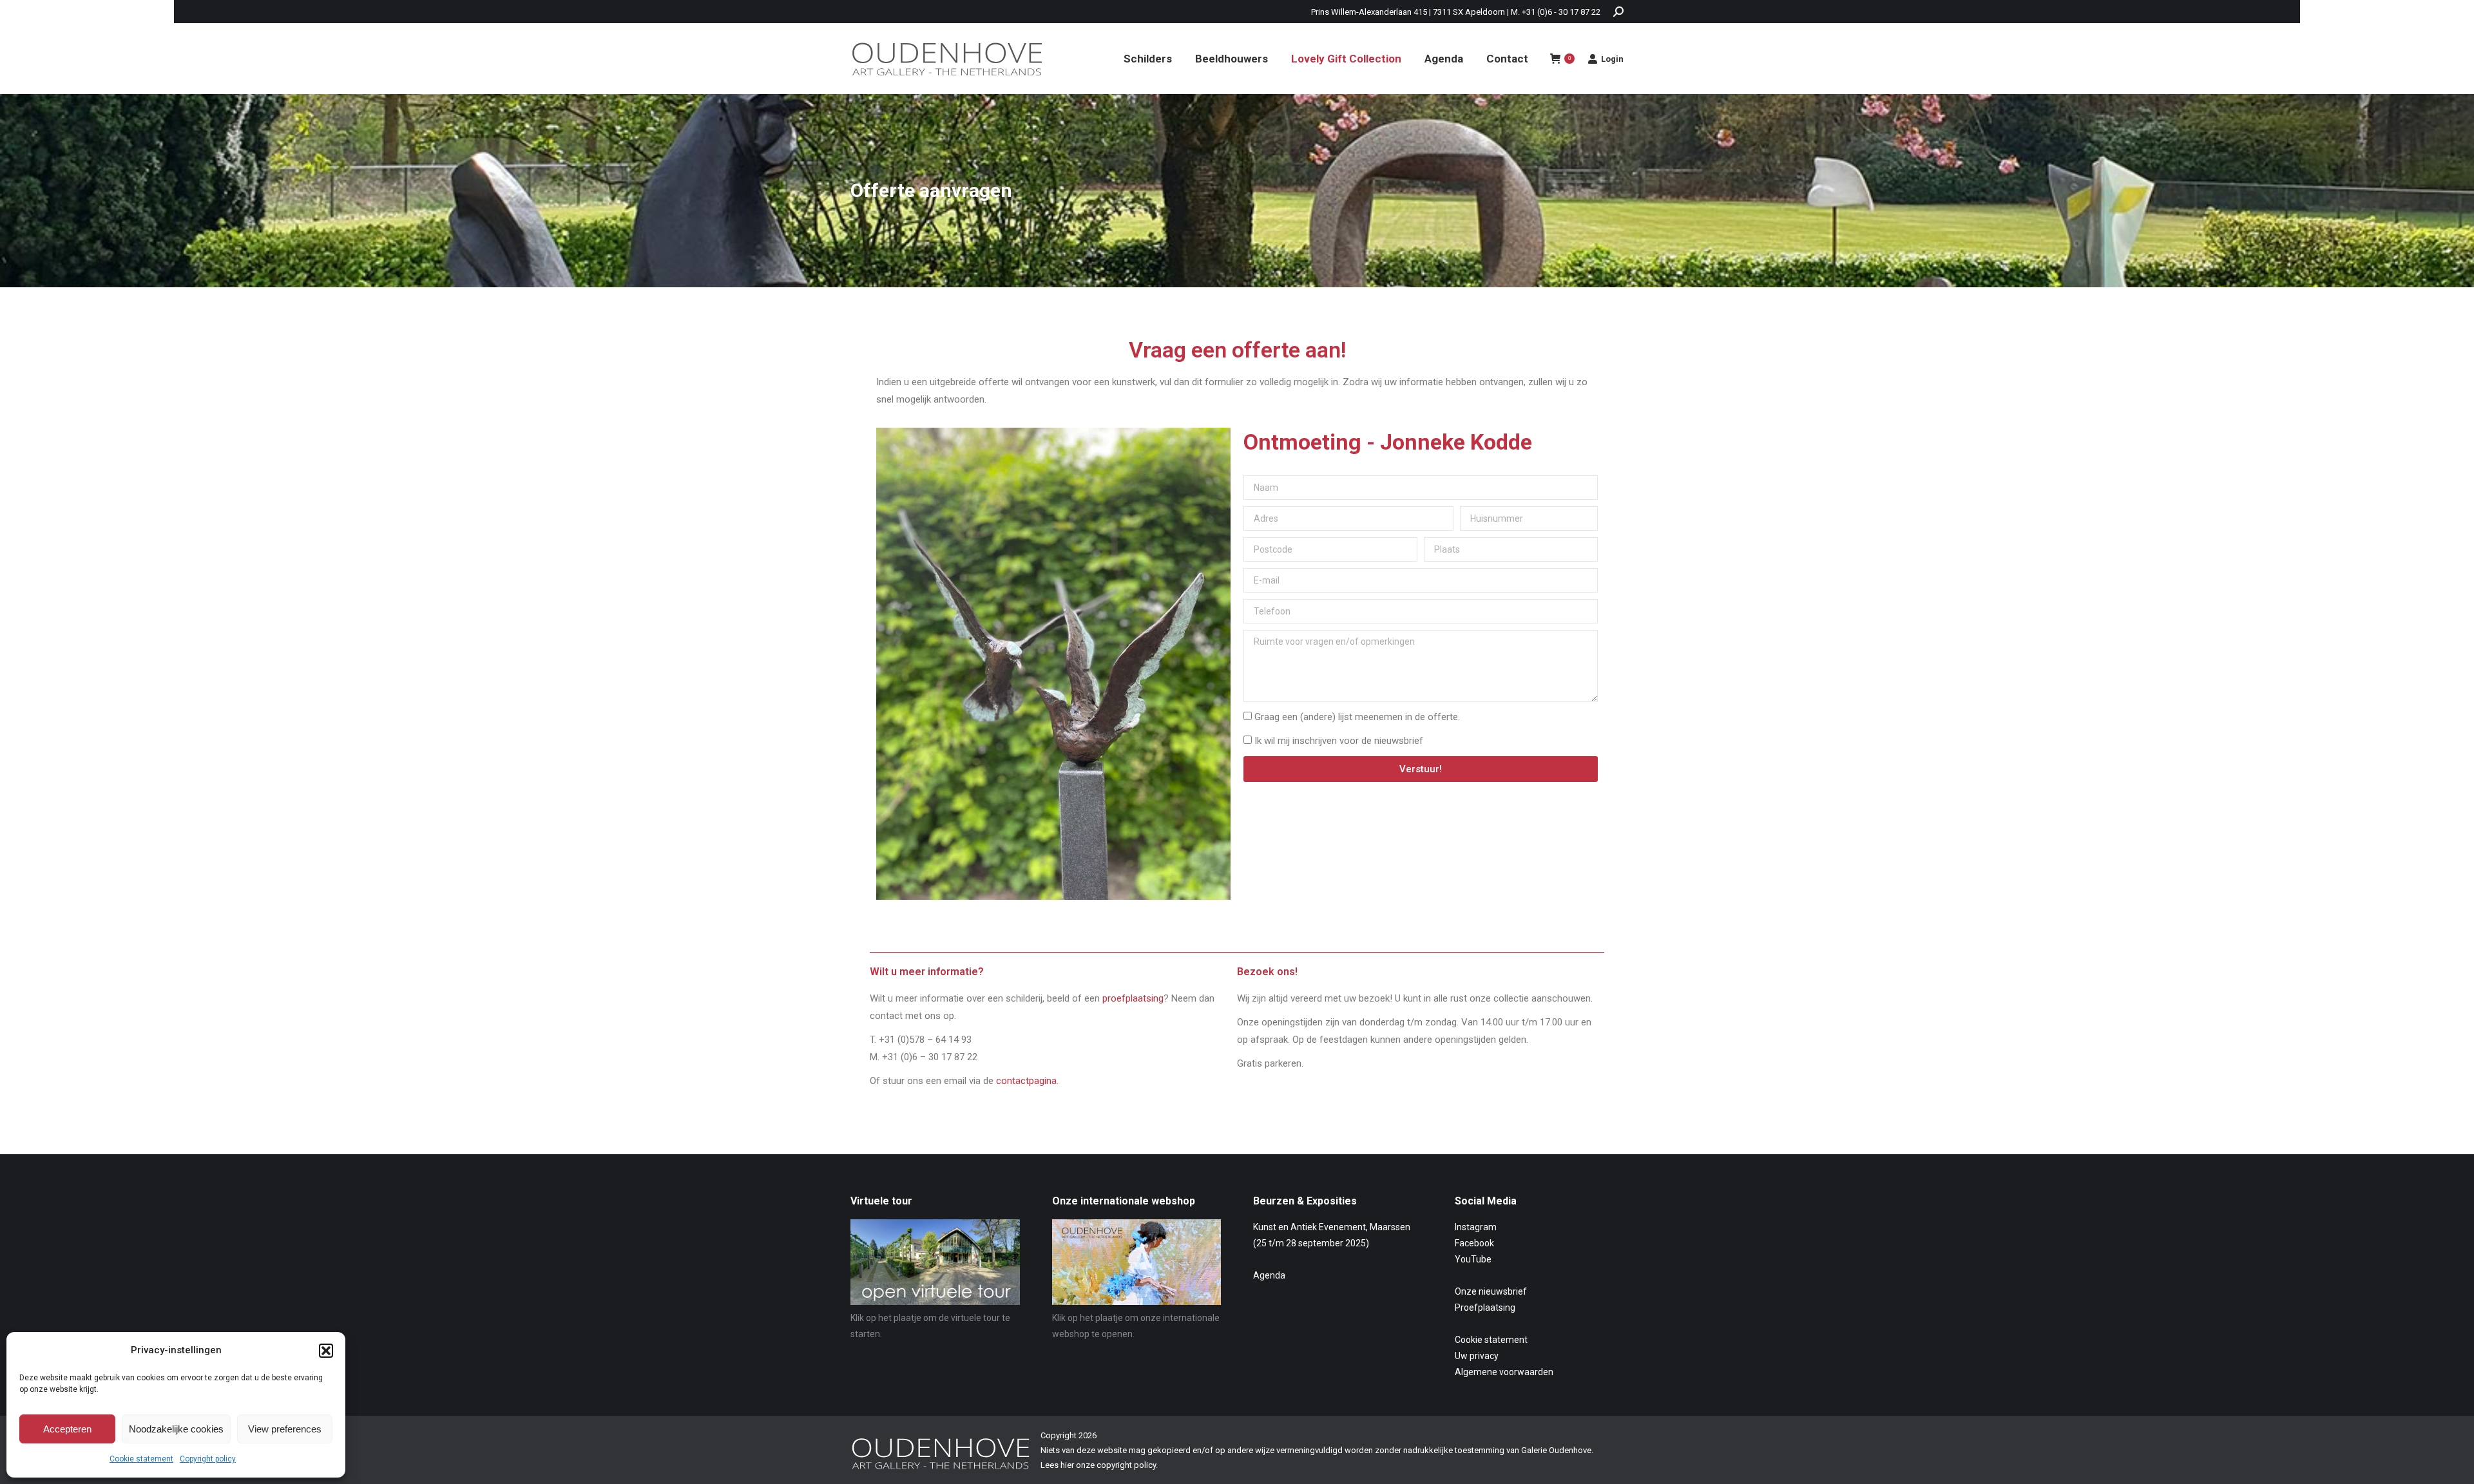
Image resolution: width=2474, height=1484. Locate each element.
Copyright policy (208, 1459)
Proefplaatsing (1485, 1308)
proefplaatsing (1133, 998)
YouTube (1473, 1259)
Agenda (1269, 1275)
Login (1612, 59)
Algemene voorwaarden (1504, 1372)
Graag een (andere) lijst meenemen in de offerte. (1357, 717)
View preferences (285, 1429)
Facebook (1474, 1243)
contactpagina (1026, 1081)
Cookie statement (141, 1459)
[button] (326, 1351)
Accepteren (67, 1429)
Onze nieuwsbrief (1491, 1291)
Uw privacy (1477, 1356)
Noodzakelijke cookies (176, 1429)
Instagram (1476, 1227)
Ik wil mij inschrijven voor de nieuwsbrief (1339, 741)
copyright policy (1126, 1465)
